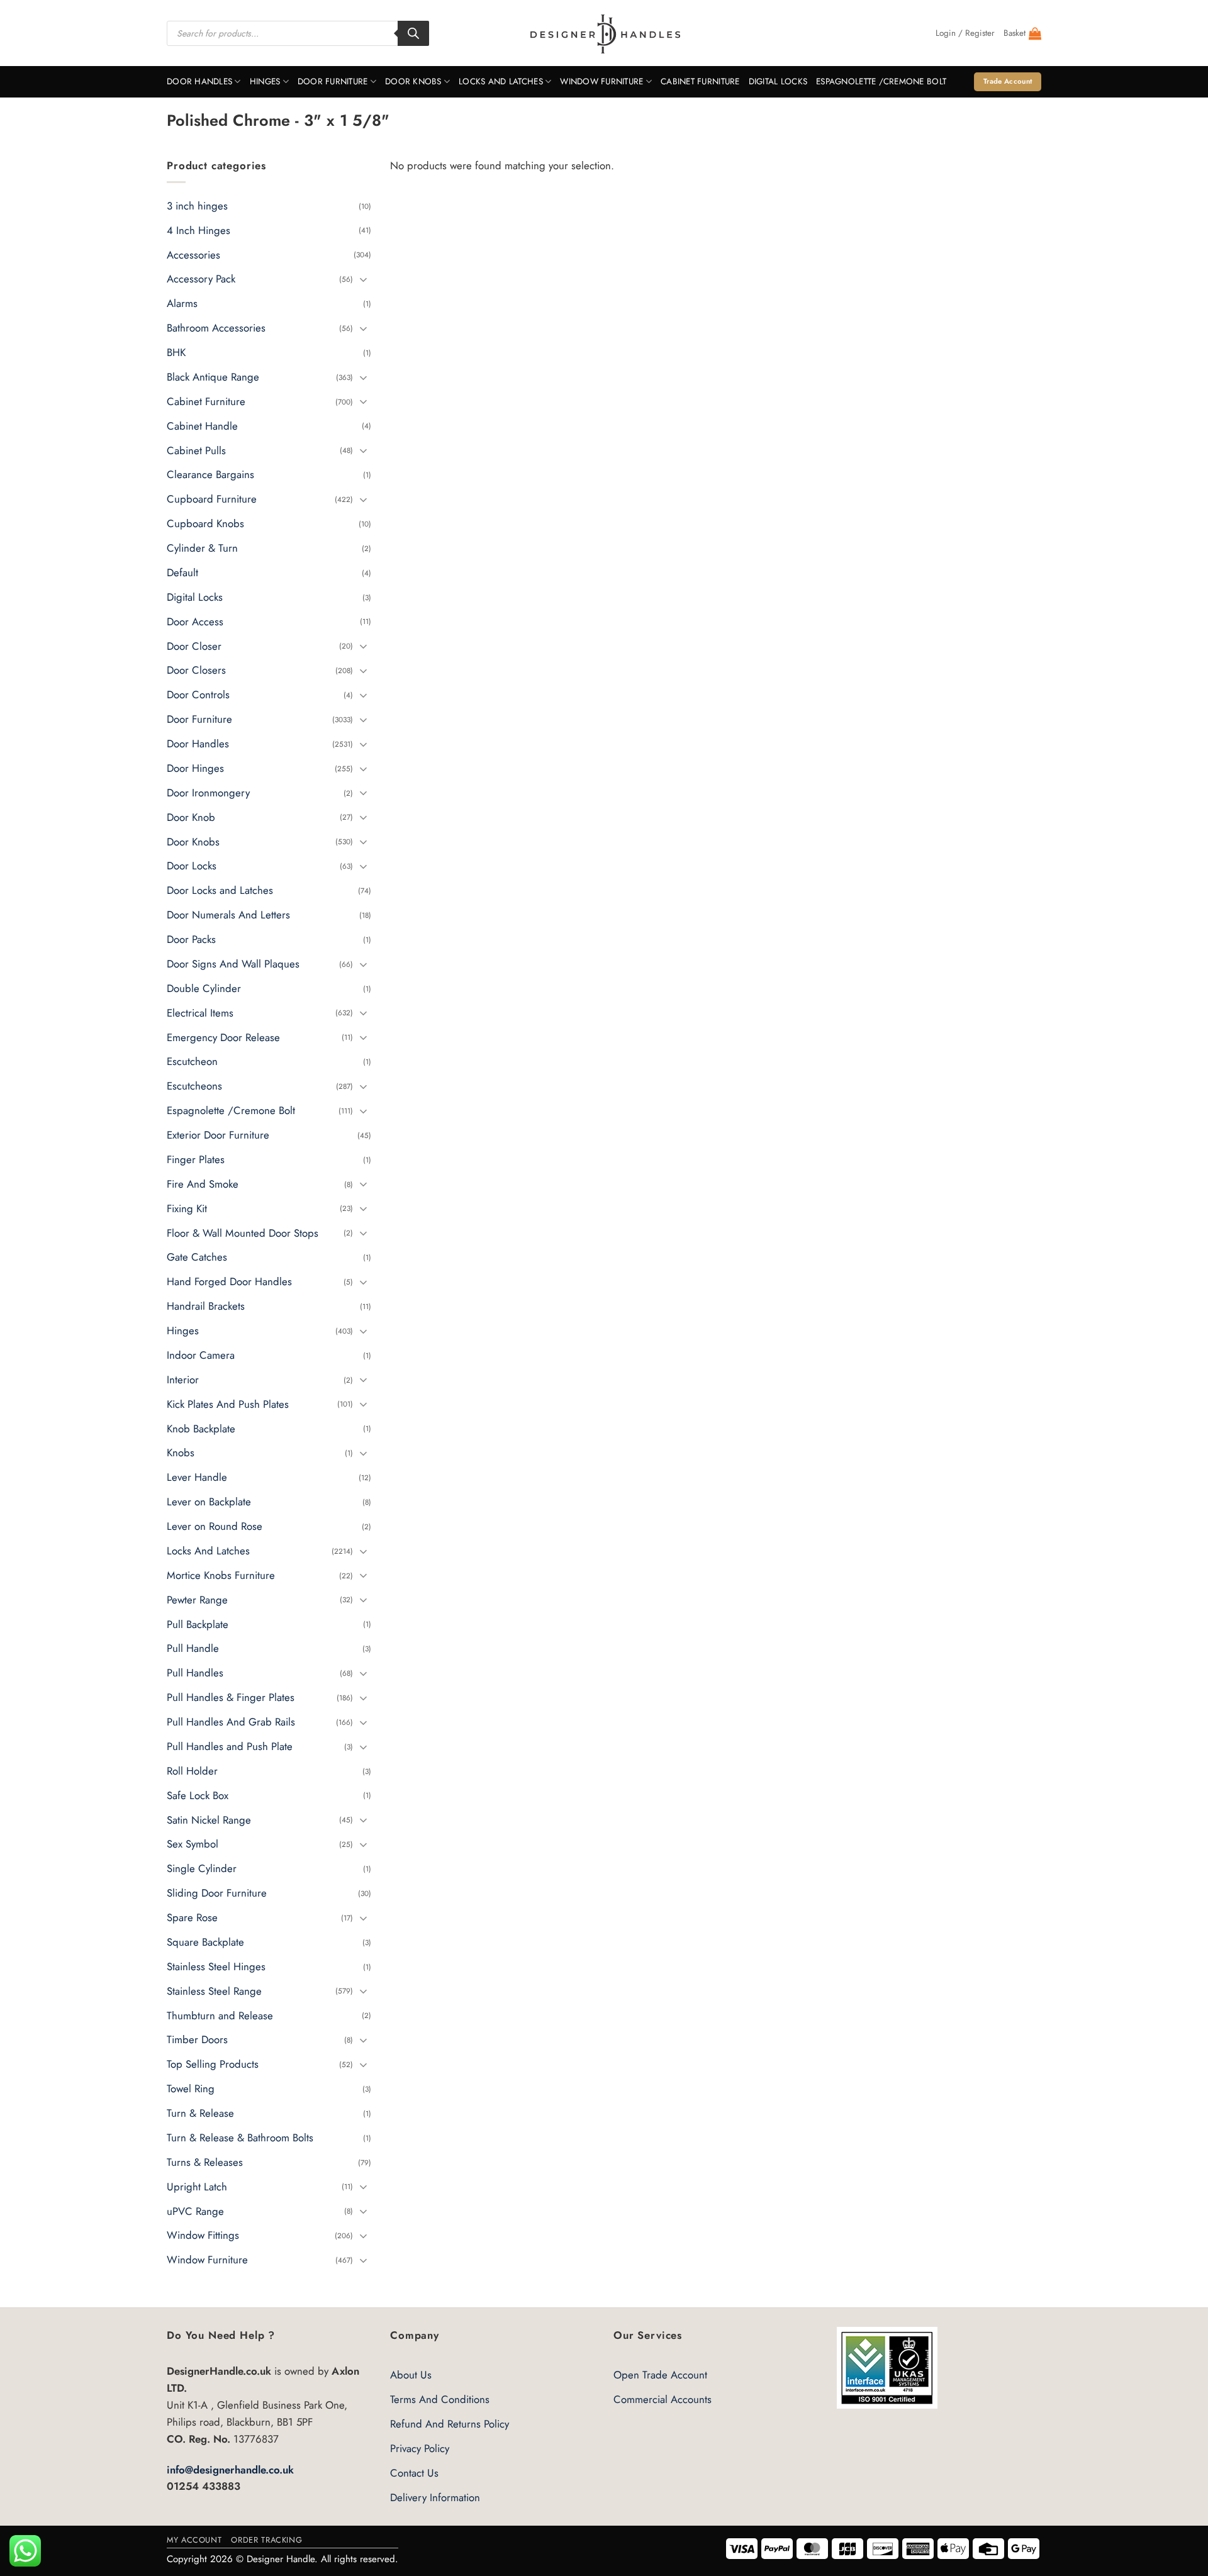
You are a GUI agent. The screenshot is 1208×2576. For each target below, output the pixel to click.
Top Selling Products (213, 2065)
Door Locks (192, 866)
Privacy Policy (420, 2448)
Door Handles (199, 81)
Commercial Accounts (663, 2399)
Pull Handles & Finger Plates (231, 1697)
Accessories (193, 255)
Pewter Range (197, 1600)
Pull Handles (195, 1673)
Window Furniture (601, 81)
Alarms (182, 304)
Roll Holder (192, 1771)
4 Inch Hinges (199, 230)
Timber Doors (197, 2040)
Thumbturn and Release (220, 2016)
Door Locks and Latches (220, 891)
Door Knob (191, 817)
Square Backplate (205, 1942)
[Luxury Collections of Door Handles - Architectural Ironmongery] (604, 33)
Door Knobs (413, 81)
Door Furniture (333, 81)
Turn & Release (200, 2113)
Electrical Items (200, 1013)
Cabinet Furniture (700, 81)
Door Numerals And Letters (228, 915)
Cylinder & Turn (202, 548)
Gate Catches (197, 1257)
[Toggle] (364, 279)
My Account (194, 2540)
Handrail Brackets (206, 1306)
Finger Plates (196, 1159)
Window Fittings (203, 2236)
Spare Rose (192, 1917)
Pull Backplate (198, 1624)
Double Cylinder (204, 988)
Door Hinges (195, 768)
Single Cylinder (202, 1869)
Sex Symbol (193, 1844)
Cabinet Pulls (196, 450)
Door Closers (196, 671)
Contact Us (414, 2473)
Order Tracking (266, 2540)
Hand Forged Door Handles (229, 1282)
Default (182, 572)
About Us (411, 2375)
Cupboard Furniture (212, 499)
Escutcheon (192, 1062)
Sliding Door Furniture (217, 1893)
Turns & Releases (205, 2162)
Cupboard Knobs (205, 523)
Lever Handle (197, 1478)
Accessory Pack (201, 279)
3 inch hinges (197, 206)
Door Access (195, 622)
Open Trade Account (660, 2375)
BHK (176, 352)
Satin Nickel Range (209, 1820)
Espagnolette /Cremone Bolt (881, 81)
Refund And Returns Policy (450, 2424)
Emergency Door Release (223, 1037)
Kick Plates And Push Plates (228, 1404)
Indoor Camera (201, 1355)
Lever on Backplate (209, 1502)
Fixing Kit (187, 1208)
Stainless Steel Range (214, 1991)
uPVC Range (195, 2211)
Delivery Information (435, 2497)
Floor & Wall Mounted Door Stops (243, 1233)
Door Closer (194, 646)
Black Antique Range (213, 377)
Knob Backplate (201, 1429)
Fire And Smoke (203, 1184)
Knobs (181, 1453)
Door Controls (198, 695)
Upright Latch (197, 2187)
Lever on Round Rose (215, 1526)
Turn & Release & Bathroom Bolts (240, 2138)
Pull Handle (193, 1649)
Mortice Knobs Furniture (221, 1575)
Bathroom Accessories (216, 328)
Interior (183, 1380)
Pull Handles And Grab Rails (231, 1722)
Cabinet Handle (202, 426)
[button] (965, 33)
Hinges (265, 81)
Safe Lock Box (198, 1795)
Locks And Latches (501, 81)
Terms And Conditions (440, 2399)
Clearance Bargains (210, 475)
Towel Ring (191, 2088)
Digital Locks (778, 81)
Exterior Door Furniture (218, 1135)
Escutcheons (194, 1086)
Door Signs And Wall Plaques (233, 964)
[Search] (413, 33)
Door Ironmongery (208, 793)
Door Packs (191, 939)
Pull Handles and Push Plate (230, 1746)
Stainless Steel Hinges (216, 1966)
